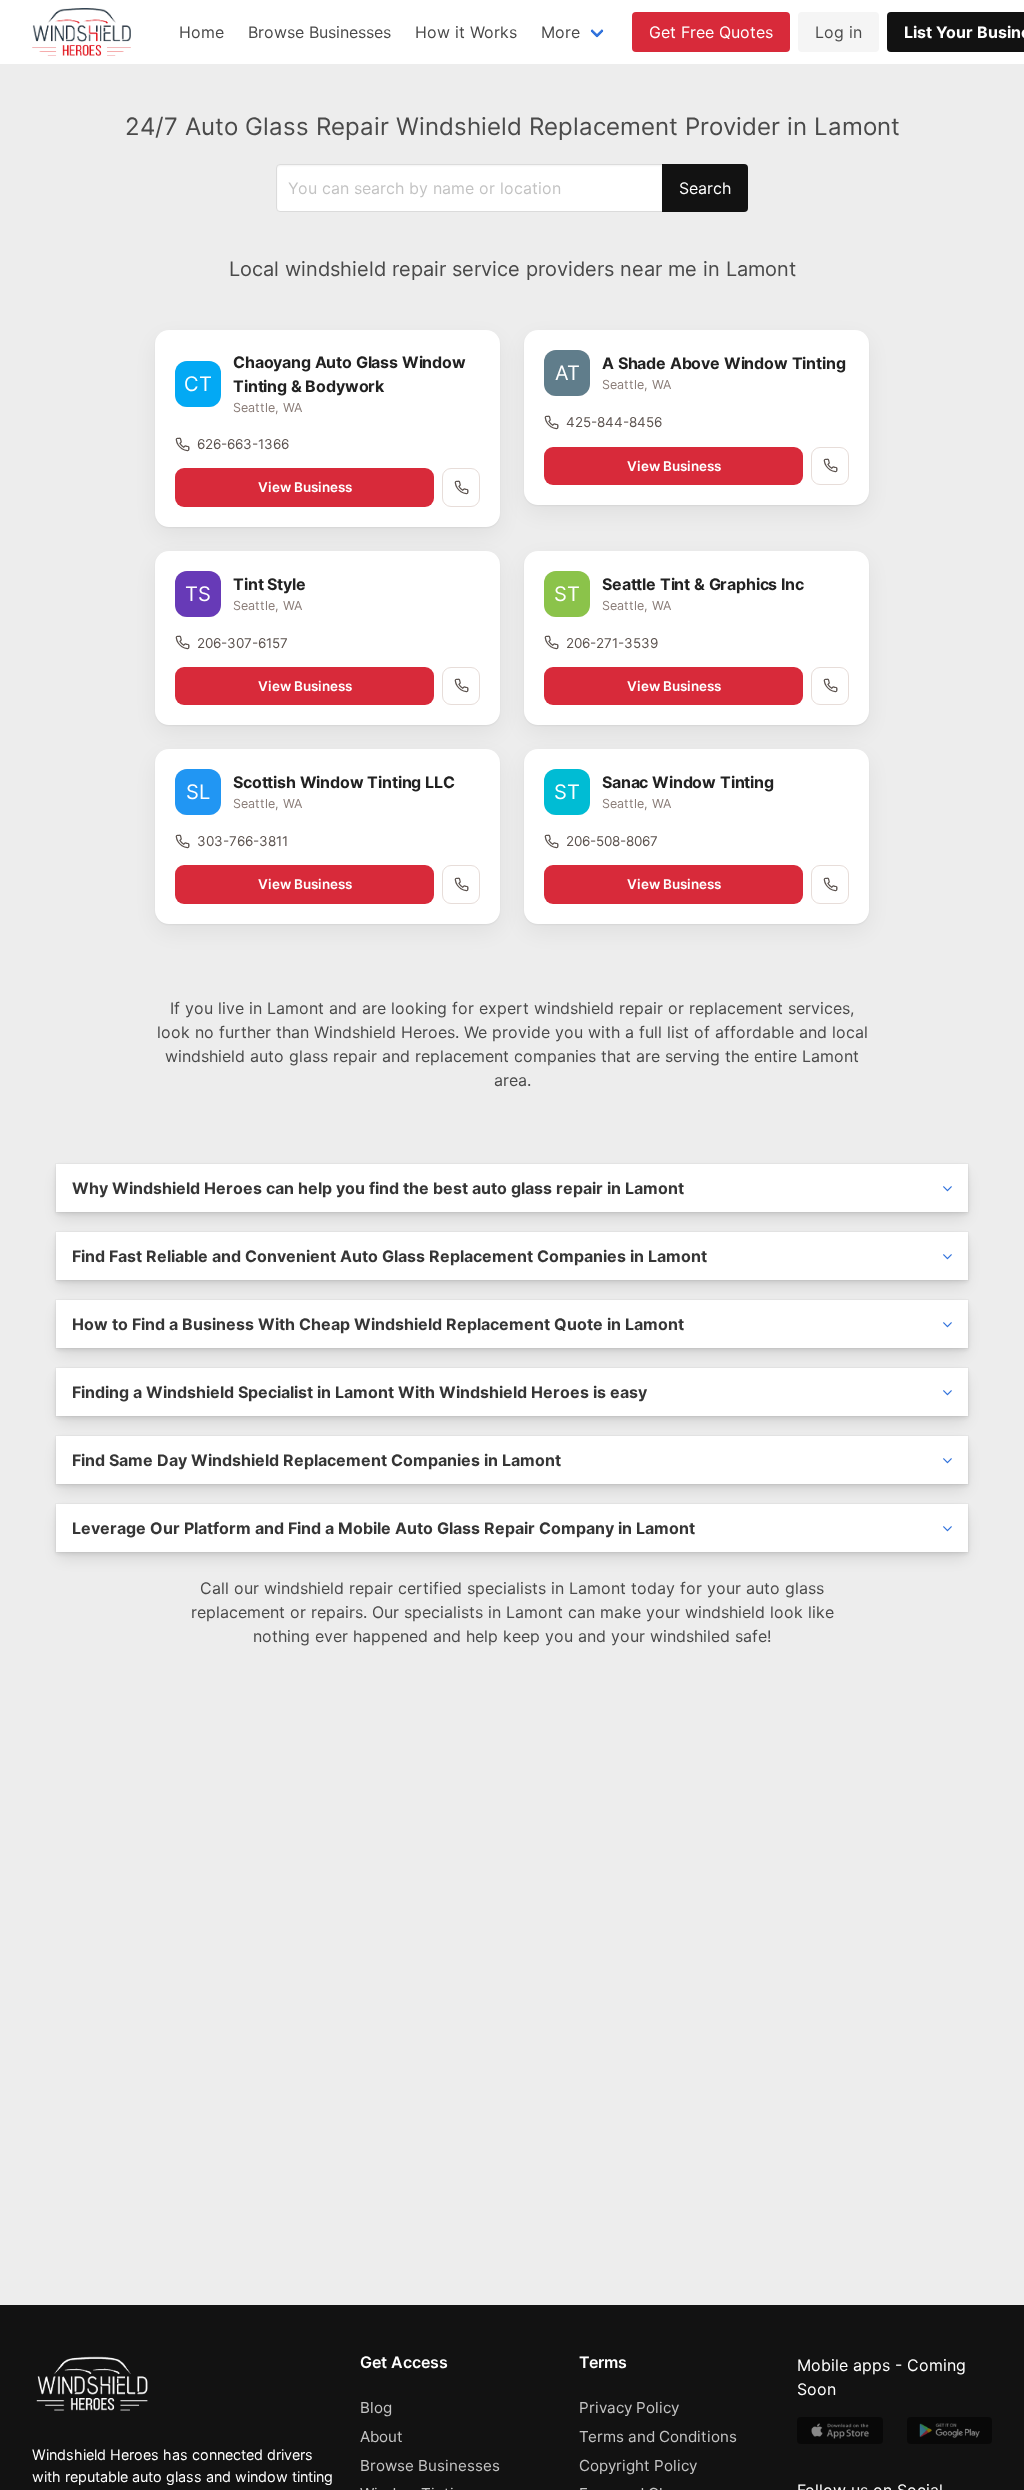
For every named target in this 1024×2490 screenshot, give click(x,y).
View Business (305, 487)
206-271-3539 (612, 643)
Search (705, 188)
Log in (838, 32)
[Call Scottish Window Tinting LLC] (461, 884)
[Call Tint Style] (461, 686)
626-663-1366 (243, 444)
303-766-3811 (242, 841)
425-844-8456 (614, 422)
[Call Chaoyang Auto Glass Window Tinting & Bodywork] (461, 487)
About (381, 2436)
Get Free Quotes (711, 32)
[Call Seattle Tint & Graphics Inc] (830, 686)
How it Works (466, 32)
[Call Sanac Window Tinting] (830, 884)
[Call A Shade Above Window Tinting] (830, 466)
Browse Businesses (319, 32)
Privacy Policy (629, 2407)
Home (201, 32)
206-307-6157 (242, 643)
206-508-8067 (612, 841)
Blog (376, 2407)
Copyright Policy (638, 2465)
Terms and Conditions (658, 2436)
